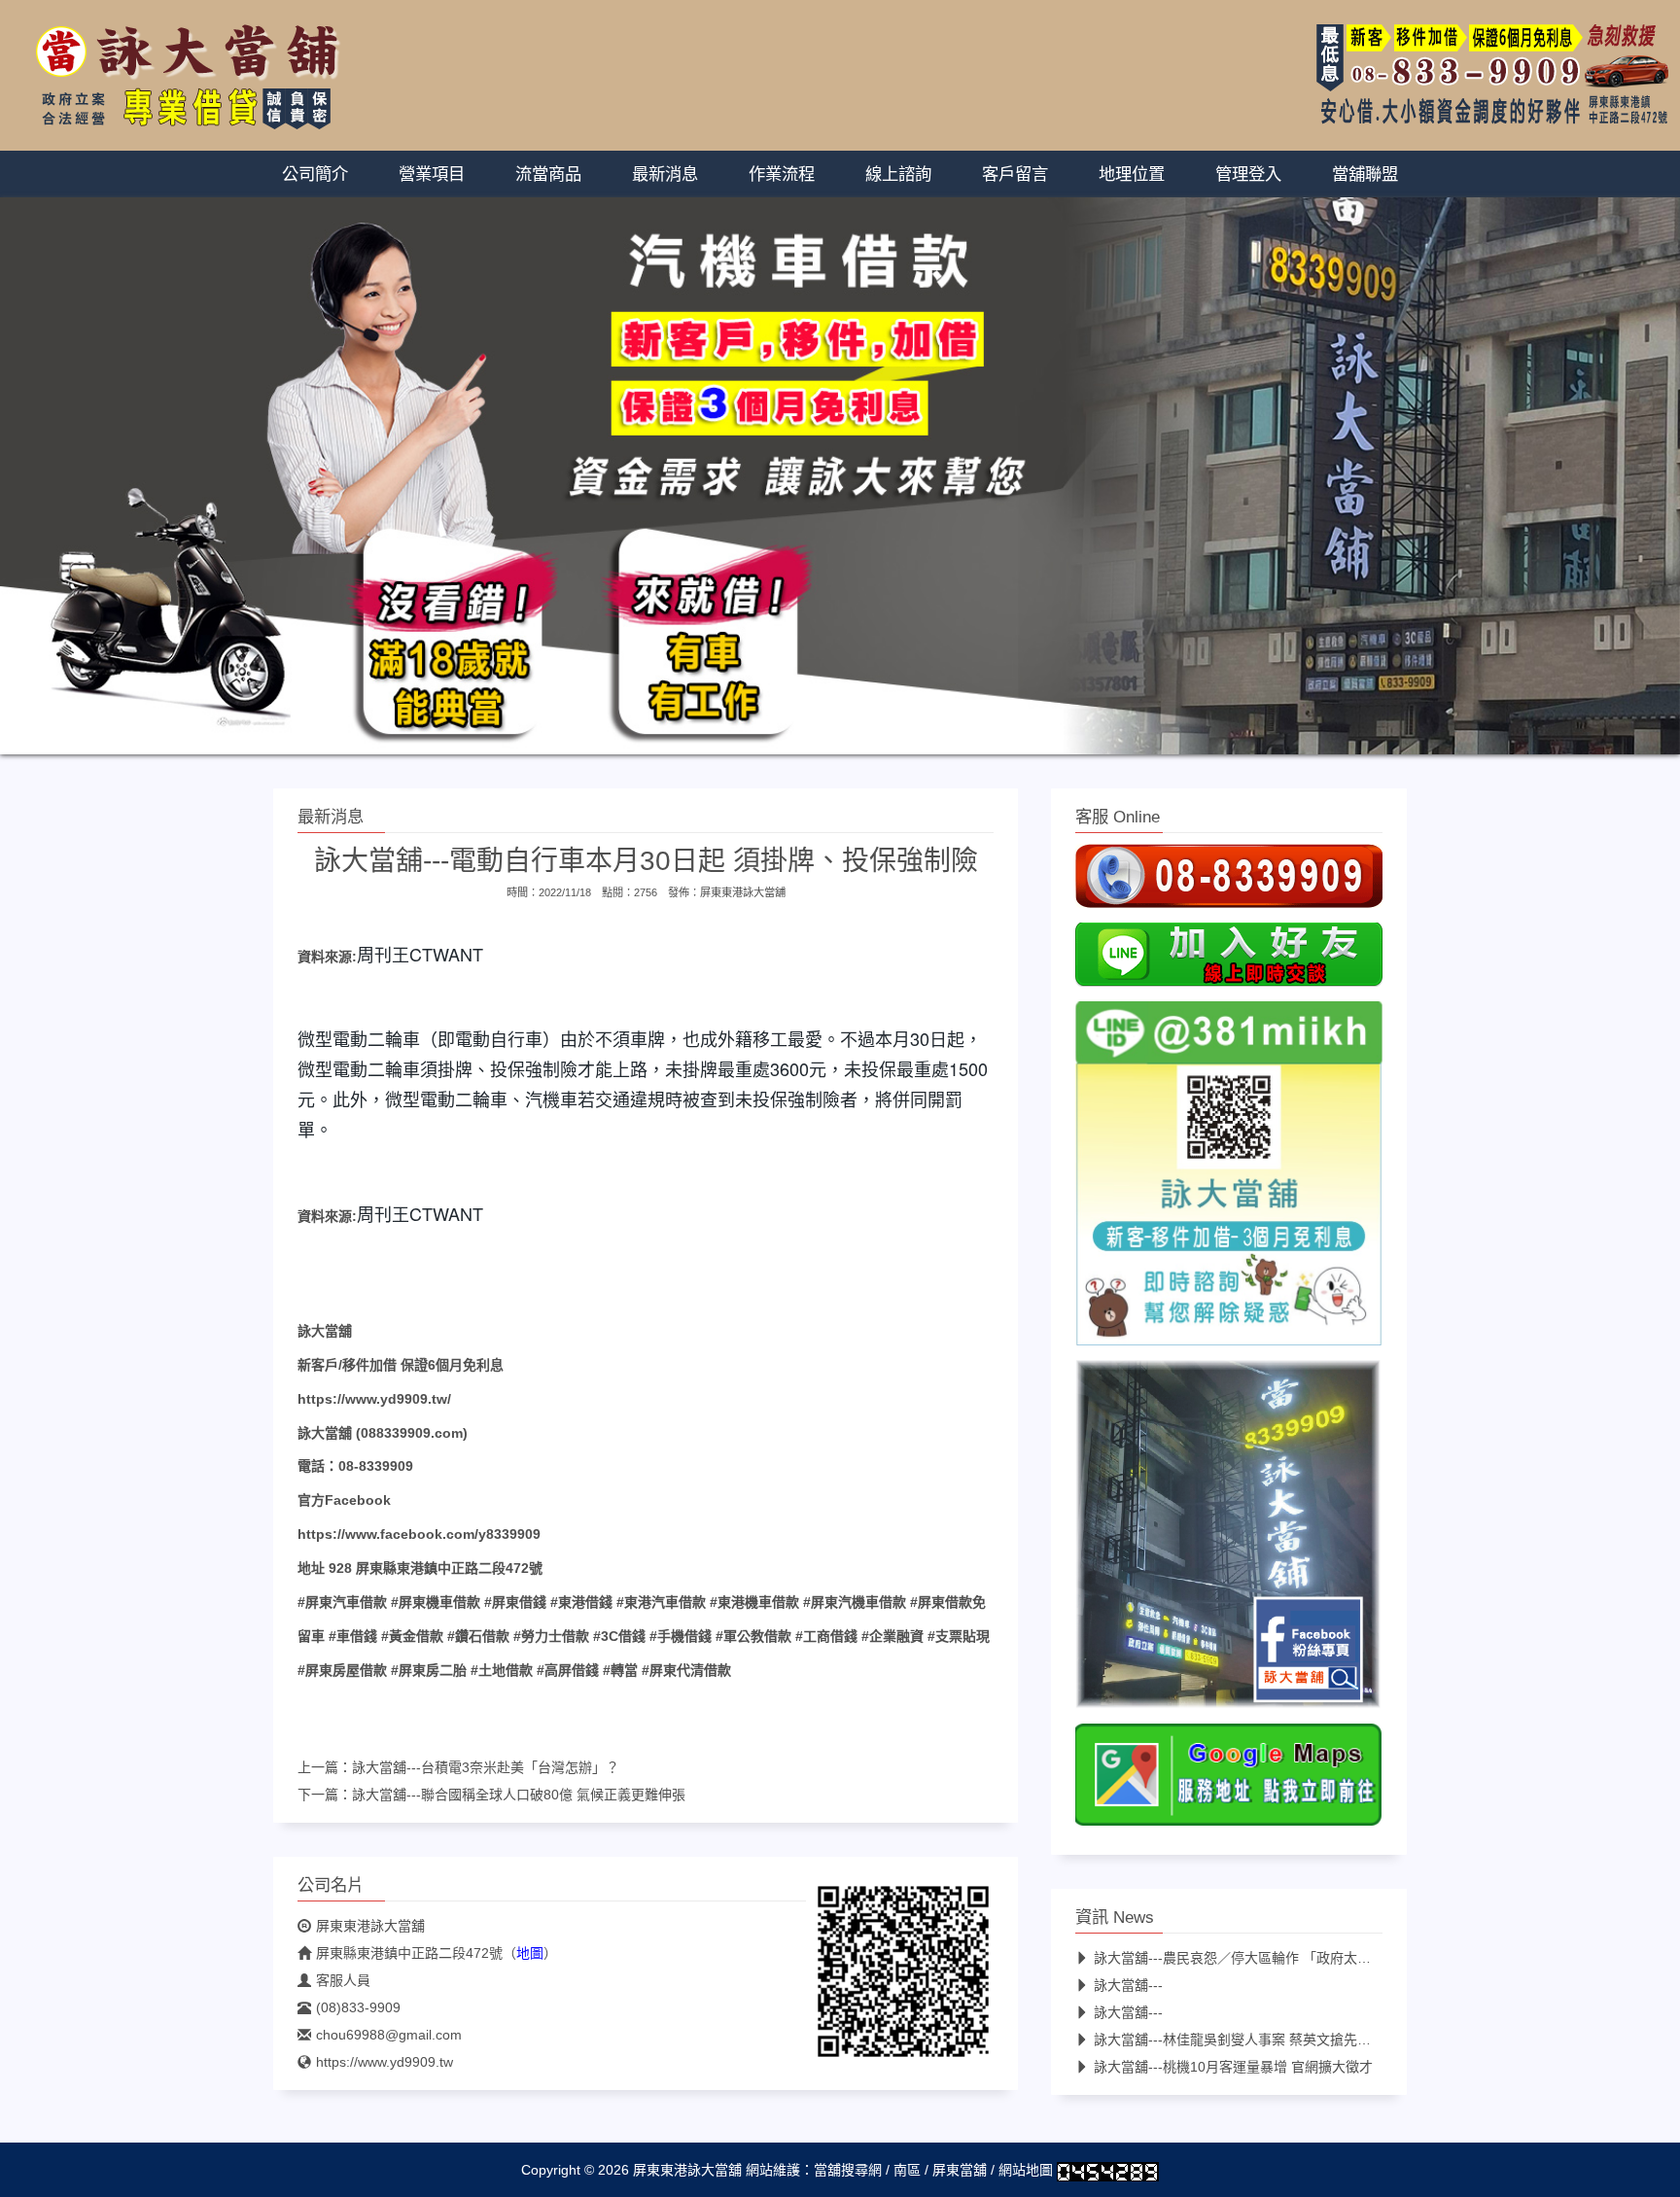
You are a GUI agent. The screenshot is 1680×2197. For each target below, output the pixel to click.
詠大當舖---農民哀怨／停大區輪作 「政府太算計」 (1246, 1959)
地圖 (530, 1954)
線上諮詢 (898, 174)
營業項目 (432, 174)
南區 (907, 2171)
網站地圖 (1026, 2171)
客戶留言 (1015, 174)
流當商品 (548, 174)
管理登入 (1248, 174)
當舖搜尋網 (848, 2171)
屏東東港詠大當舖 (743, 892)
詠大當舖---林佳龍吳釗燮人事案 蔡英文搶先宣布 (1239, 2040)
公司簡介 (315, 174)
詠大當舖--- (1128, 1986)
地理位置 (1132, 174)
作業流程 (782, 174)
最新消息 (665, 174)
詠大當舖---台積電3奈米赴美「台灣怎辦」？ (486, 1768)
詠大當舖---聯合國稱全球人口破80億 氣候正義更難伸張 (519, 1796)
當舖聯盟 (1365, 174)
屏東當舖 (960, 2171)
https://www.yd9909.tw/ (374, 1399)
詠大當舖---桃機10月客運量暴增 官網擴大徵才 (1233, 2068)
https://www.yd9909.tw (385, 2063)
